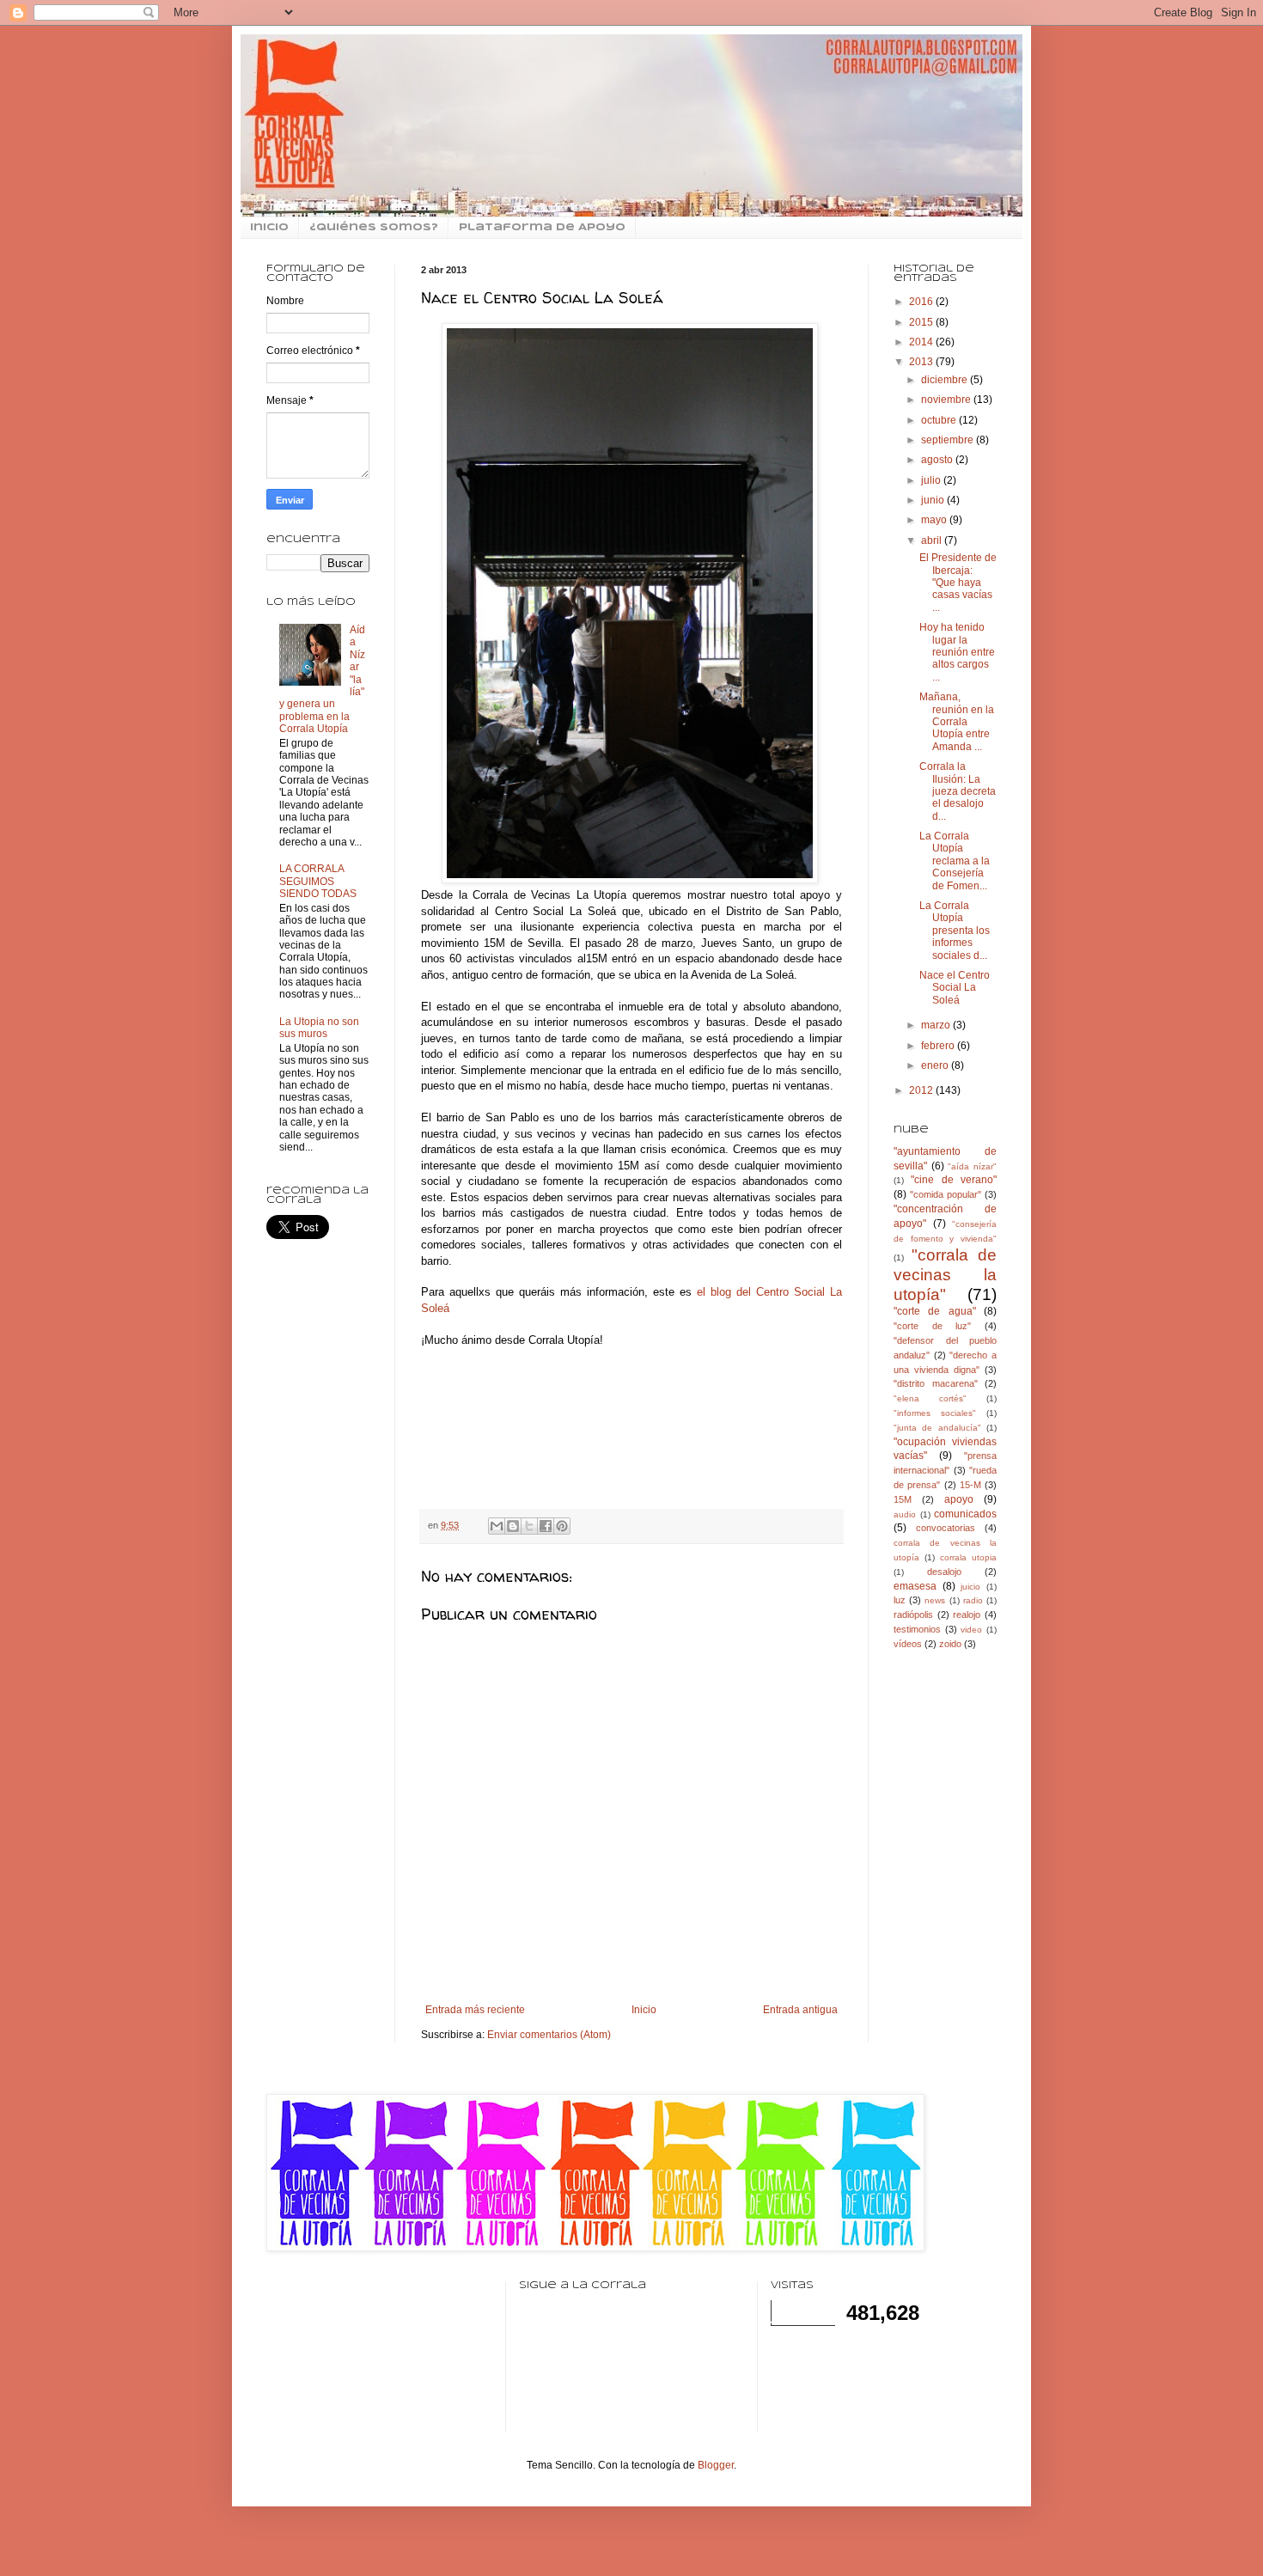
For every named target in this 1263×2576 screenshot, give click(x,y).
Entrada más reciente (475, 2010)
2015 (922, 322)
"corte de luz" (932, 1326)
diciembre (946, 380)
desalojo (944, 1572)
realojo (967, 1615)
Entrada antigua (800, 2010)
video (971, 1630)
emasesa (915, 1586)
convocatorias (946, 1528)
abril (933, 540)
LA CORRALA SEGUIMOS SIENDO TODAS (318, 881)
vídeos (908, 1644)
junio (934, 500)
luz (900, 1600)
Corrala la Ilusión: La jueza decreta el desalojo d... (958, 791)
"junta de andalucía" (937, 1428)
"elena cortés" (930, 1398)
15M (903, 1499)
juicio (970, 1587)
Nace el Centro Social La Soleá (955, 988)
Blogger (716, 2465)
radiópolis (913, 1615)
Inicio (644, 2010)
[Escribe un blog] (513, 1526)
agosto (938, 460)
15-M (970, 1485)
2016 (922, 302)
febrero (939, 1046)
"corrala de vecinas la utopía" (945, 1275)
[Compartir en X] (529, 1526)
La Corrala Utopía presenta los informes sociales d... (955, 931)
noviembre (947, 400)
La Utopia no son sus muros (319, 1028)
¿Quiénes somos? (374, 228)
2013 (922, 362)
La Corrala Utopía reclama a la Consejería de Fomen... (955, 861)
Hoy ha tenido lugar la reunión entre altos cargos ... (957, 652)
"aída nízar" (972, 1166)
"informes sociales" (935, 1413)
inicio (269, 228)
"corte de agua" (935, 1311)
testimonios (917, 1629)
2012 (922, 1090)
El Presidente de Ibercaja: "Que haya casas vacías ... (958, 583)
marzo (937, 1025)
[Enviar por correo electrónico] (497, 1526)
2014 (922, 342)
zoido (950, 1644)
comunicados (965, 1514)
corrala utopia (968, 1557)
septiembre (949, 440)
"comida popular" (946, 1194)
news (935, 1600)
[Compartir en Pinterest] (562, 1526)
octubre (940, 420)
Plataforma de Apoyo (542, 228)
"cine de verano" (954, 1180)
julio (932, 480)
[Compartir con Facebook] (546, 1526)
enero (936, 1065)
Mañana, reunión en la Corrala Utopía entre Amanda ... (957, 722)
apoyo (959, 1499)
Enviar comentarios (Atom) (549, 2035)
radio (973, 1600)
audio (905, 1514)
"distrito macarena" (936, 1383)
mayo (935, 520)
